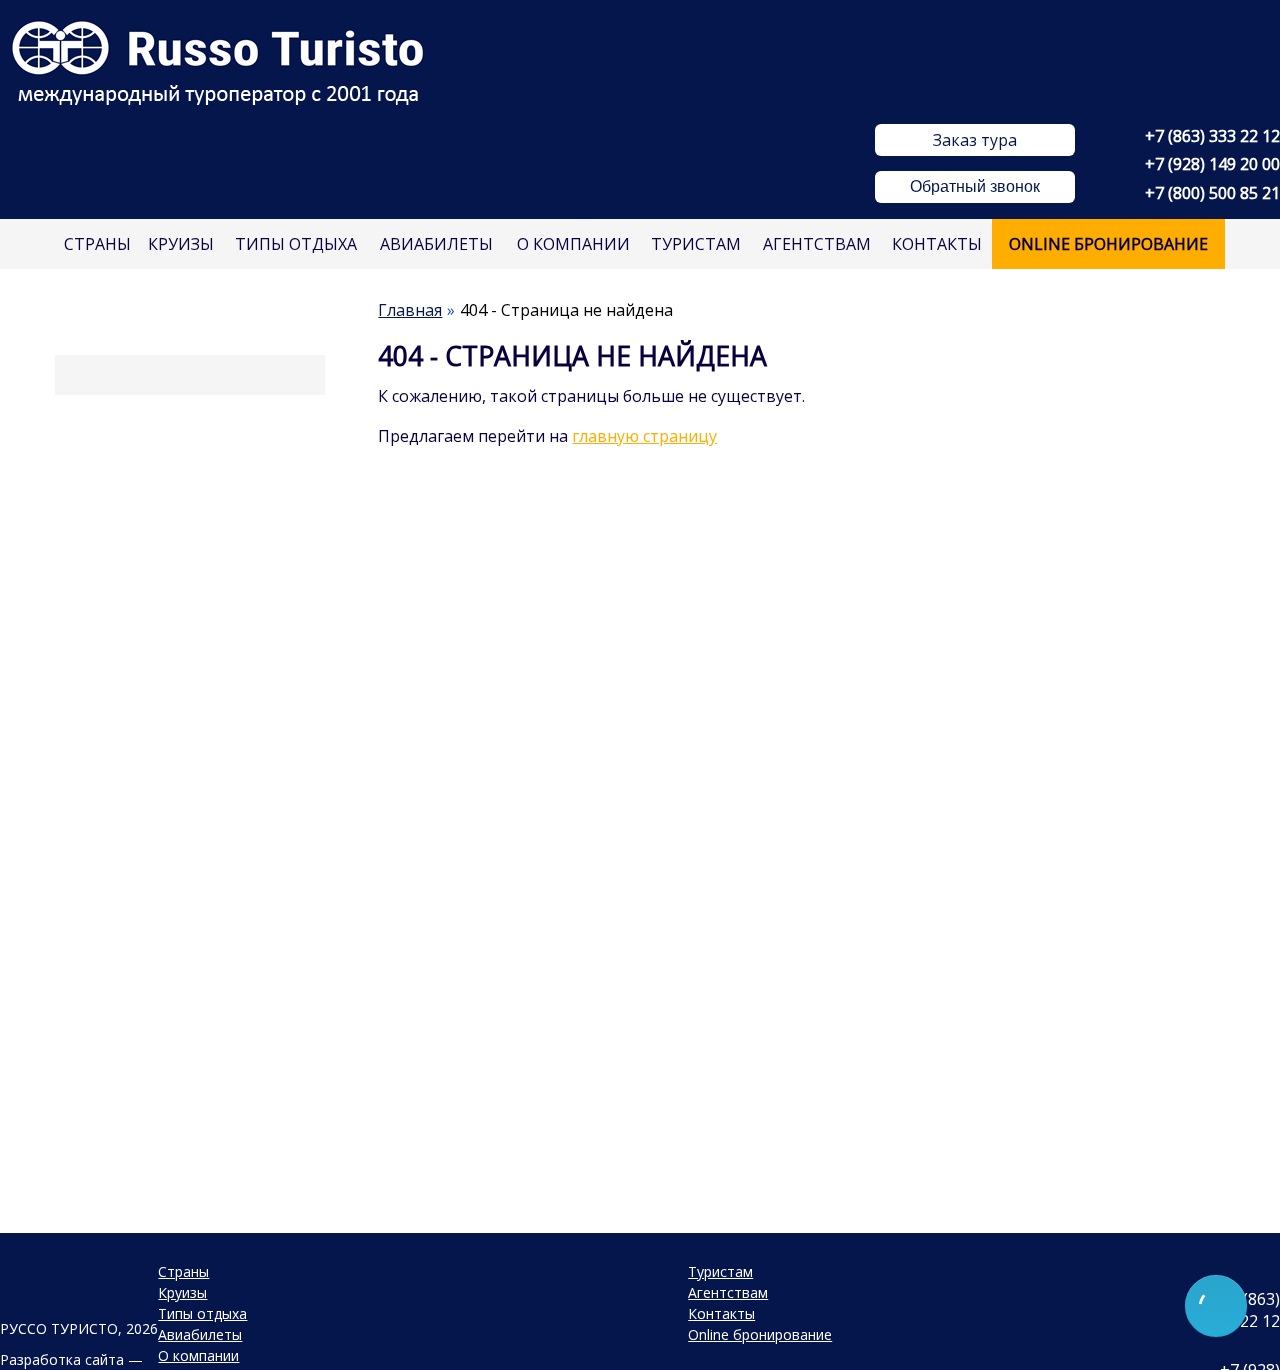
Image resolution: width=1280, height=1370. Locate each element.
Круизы (181, 244)
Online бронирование (1108, 244)
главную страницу (644, 436)
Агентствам (817, 244)
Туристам (696, 244)
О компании (573, 244)
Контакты (937, 244)
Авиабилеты (436, 244)
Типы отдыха (296, 244)
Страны (97, 244)
